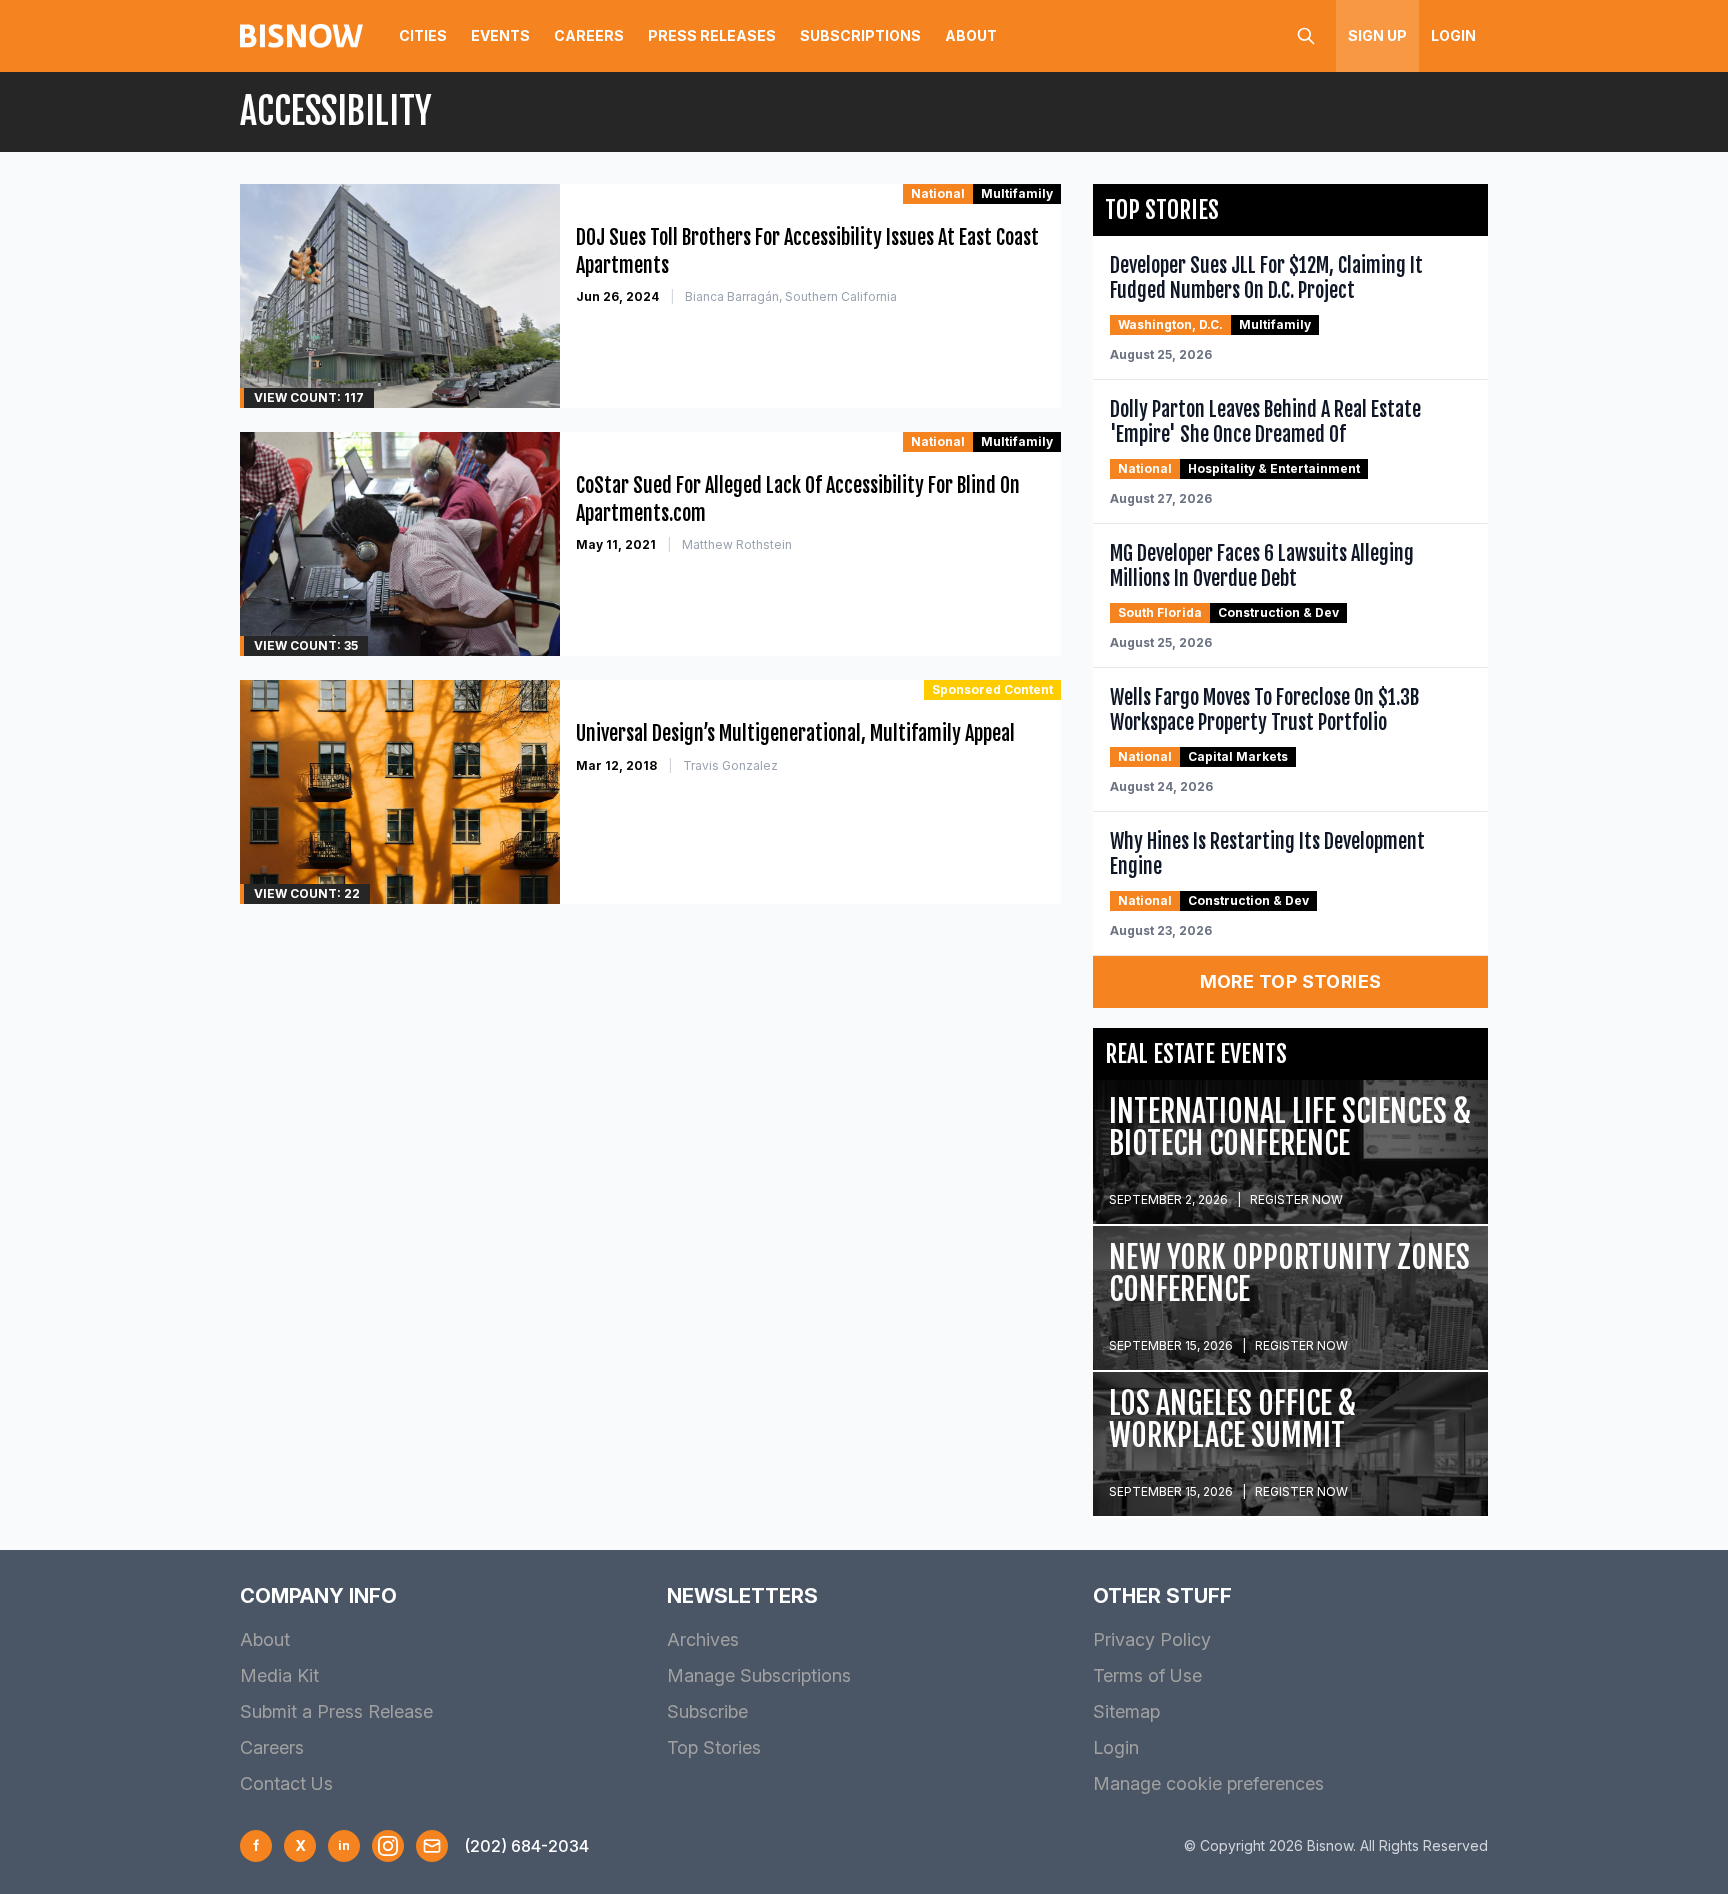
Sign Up (1377, 35)
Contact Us (286, 1783)
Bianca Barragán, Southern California (791, 296)
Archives (703, 1639)
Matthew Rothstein (737, 544)
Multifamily (1017, 193)
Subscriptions (860, 35)
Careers (589, 35)
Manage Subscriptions (759, 1675)
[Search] (1306, 36)
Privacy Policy (1152, 1639)
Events (500, 35)
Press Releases (712, 35)
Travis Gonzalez (730, 765)
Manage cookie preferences (1208, 1783)
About (971, 35)
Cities (423, 35)
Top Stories (714, 1747)
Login (1453, 35)
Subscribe (707, 1711)
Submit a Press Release (336, 1711)
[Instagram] (388, 1846)
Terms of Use (1147, 1675)
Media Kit (279, 1675)
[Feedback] (432, 1846)
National (938, 193)
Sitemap (1126, 1711)
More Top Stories (1291, 981)
